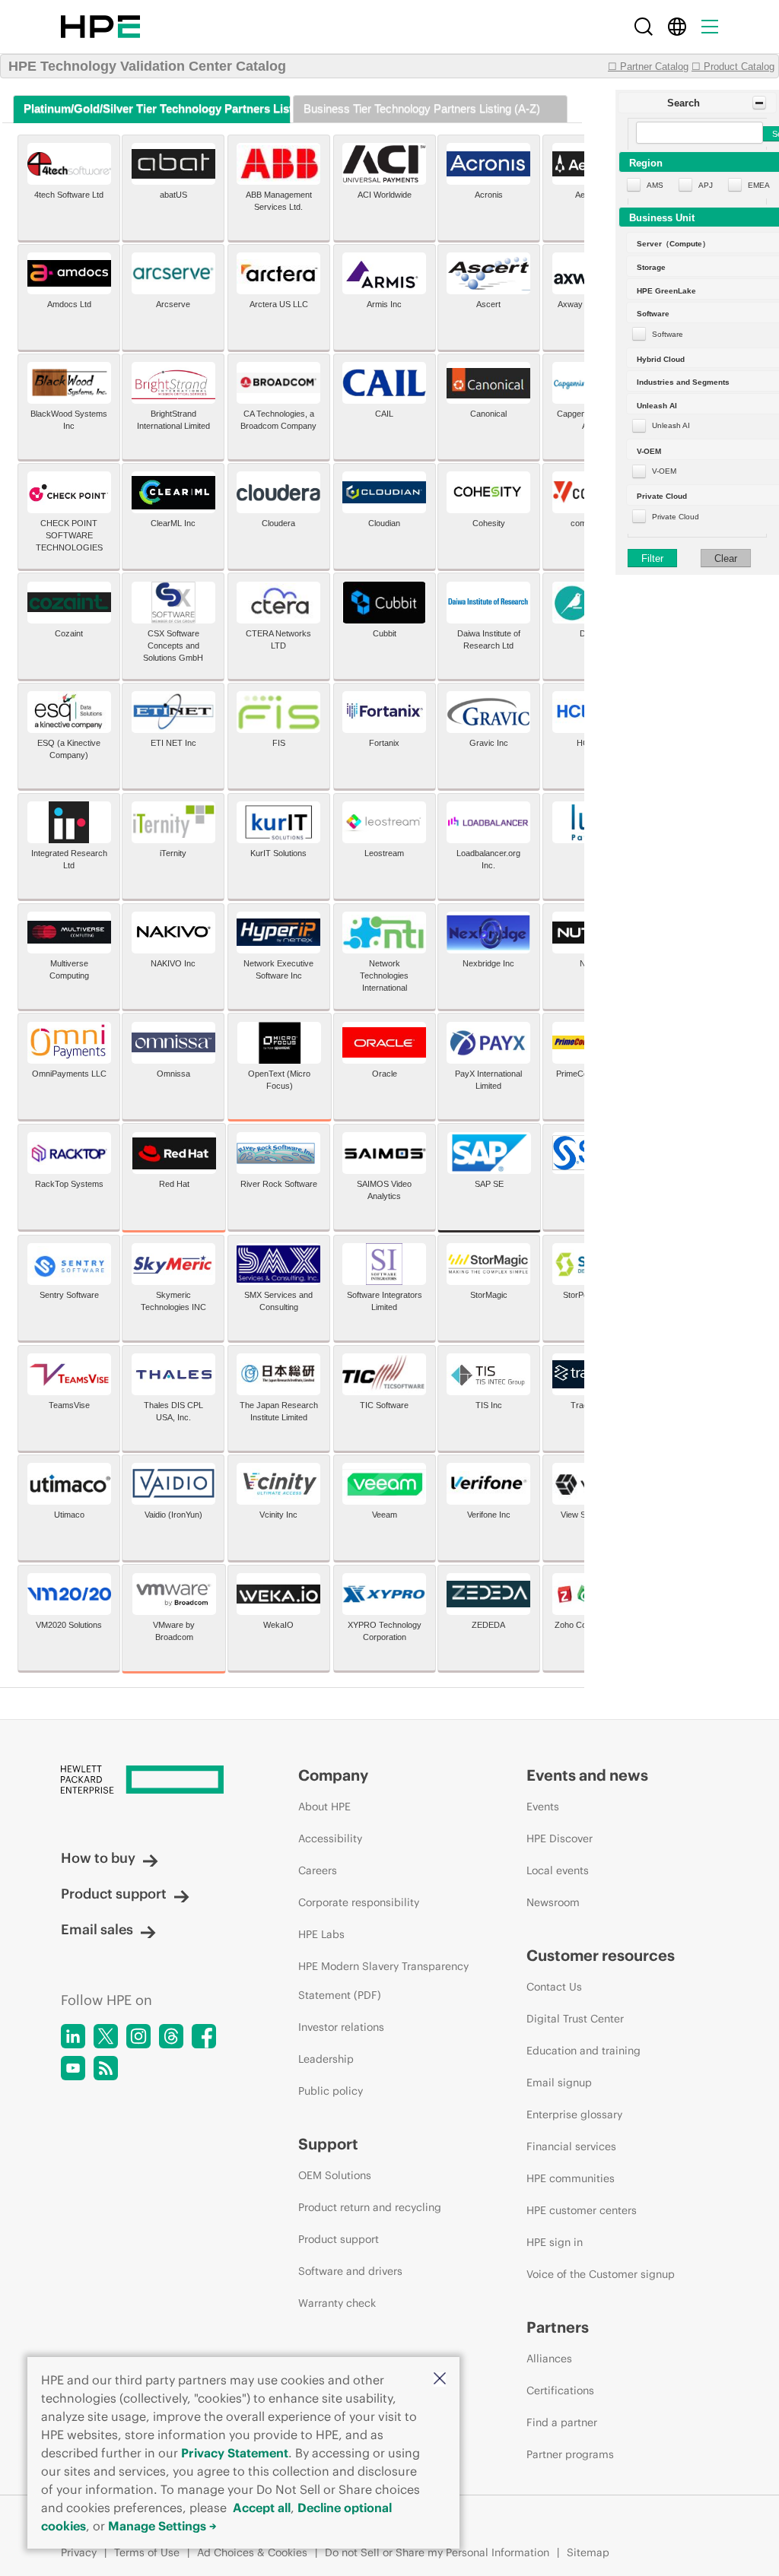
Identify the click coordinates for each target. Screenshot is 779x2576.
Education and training (583, 2051)
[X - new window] (106, 2036)
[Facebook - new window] (204, 2036)
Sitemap (588, 2552)
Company (333, 1775)
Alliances (549, 2359)
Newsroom (553, 1902)
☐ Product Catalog (733, 67)
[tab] (152, 109)
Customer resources (601, 1955)
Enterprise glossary (574, 2114)
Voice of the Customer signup (601, 2274)
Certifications (560, 2390)
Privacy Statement (235, 2453)
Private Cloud (676, 517)
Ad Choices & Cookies (252, 2552)
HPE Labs (321, 1934)
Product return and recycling (370, 2207)
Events (543, 1807)
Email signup (559, 2083)
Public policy (331, 2091)
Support (328, 2144)
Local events (558, 1870)
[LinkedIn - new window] (73, 2036)
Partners (558, 2327)
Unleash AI (671, 425)
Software (668, 334)
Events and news (587, 1775)
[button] (440, 2379)
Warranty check (337, 2303)
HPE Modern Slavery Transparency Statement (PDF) (383, 1981)
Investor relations (341, 2027)
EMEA (759, 185)
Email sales (97, 1929)
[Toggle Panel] (759, 103)
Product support (114, 1894)
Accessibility (330, 1838)
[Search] (644, 27)
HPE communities (571, 2178)
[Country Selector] (677, 27)
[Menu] (710, 27)
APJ (706, 185)
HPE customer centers (582, 2210)
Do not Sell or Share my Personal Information (437, 2552)
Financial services (571, 2146)
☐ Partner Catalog (648, 67)
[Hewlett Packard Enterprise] (100, 27)
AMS (655, 185)
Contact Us (554, 1987)
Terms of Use (147, 2552)
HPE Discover (560, 1838)
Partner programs (570, 2454)
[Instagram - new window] (138, 2036)
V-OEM (664, 471)
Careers (318, 1870)
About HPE (324, 1807)
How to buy (98, 1858)
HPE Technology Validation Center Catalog (147, 66)
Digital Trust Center (575, 2019)
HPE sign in (555, 2242)
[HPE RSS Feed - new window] (106, 2068)
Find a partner (562, 2422)
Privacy (79, 2552)
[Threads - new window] (171, 2036)
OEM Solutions (335, 2175)
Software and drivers (350, 2271)
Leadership (326, 2059)
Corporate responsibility (359, 1902)
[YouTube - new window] (73, 2068)
